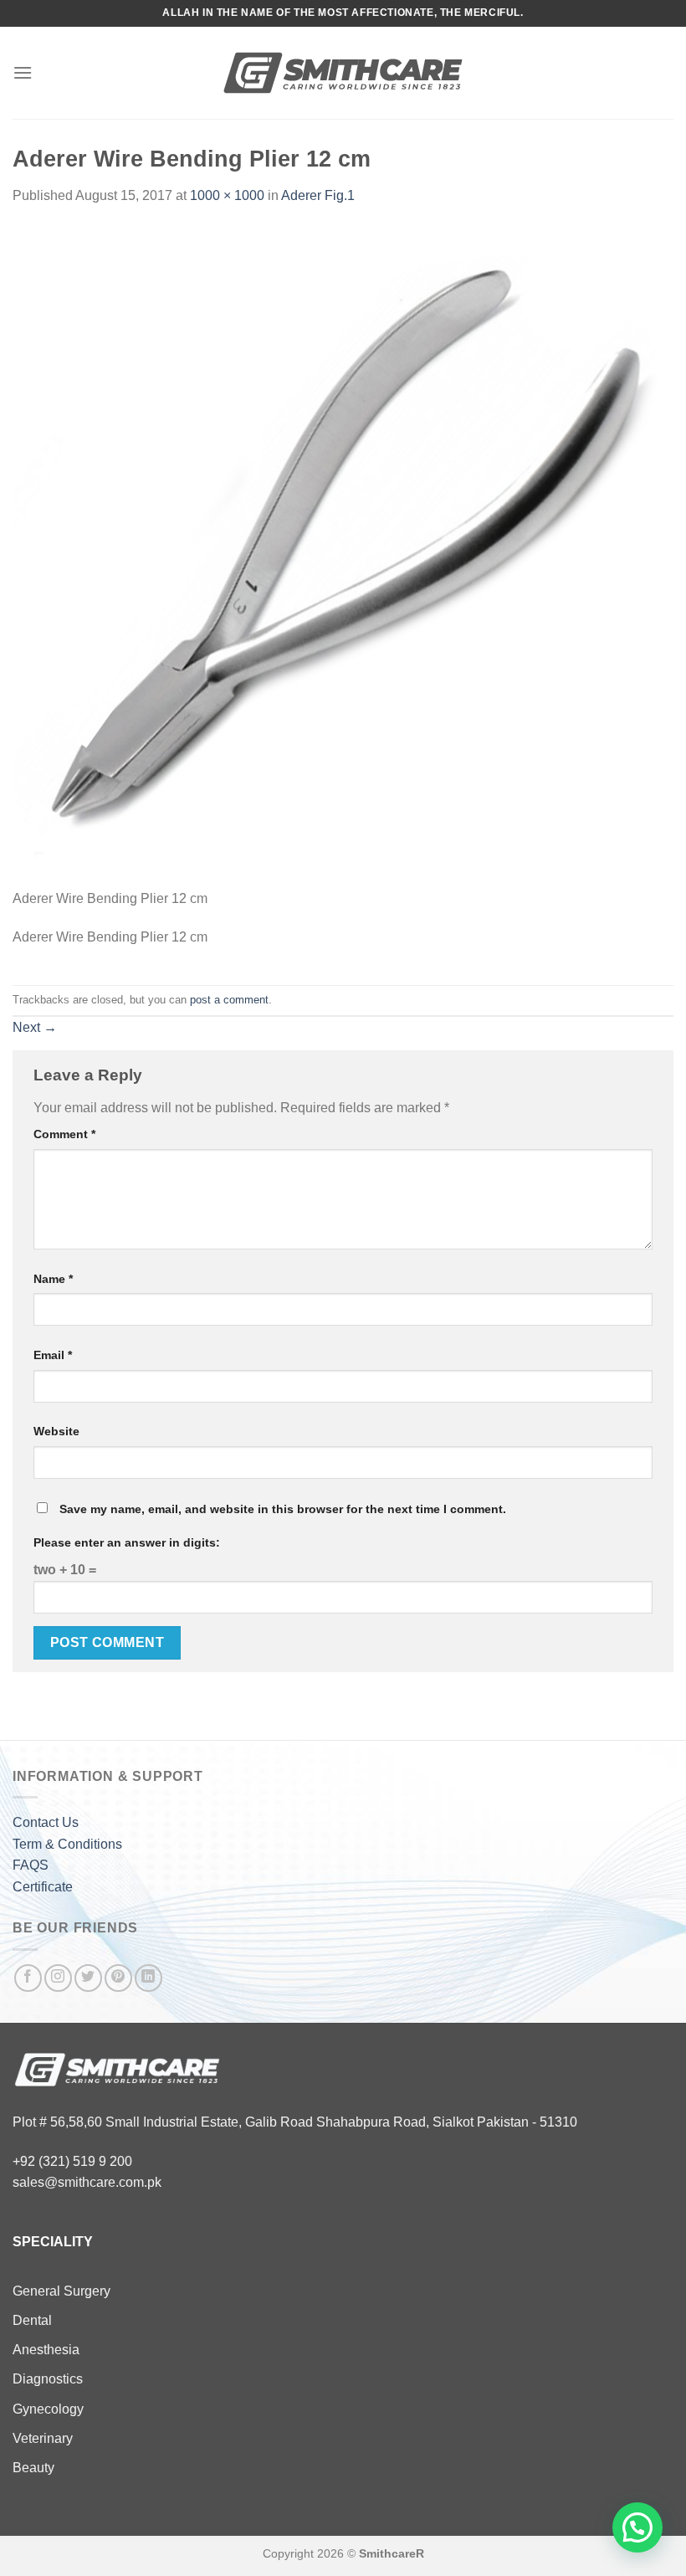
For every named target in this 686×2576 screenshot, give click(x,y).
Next (35, 1027)
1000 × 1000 (227, 195)
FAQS (31, 1865)
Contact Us (46, 1822)
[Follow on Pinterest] (118, 1978)
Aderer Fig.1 (318, 195)
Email (53, 1355)
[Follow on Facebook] (28, 1978)
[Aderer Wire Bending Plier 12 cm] (343, 556)
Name (53, 1279)
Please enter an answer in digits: (127, 1542)
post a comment (229, 1000)
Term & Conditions (67, 1844)
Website (56, 1431)
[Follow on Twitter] (88, 1978)
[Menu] (23, 72)
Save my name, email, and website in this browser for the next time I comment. (283, 1509)
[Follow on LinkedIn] (148, 1978)
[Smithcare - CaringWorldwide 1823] (343, 73)
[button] (637, 2527)
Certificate (43, 1887)
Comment (64, 1134)
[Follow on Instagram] (58, 1978)
